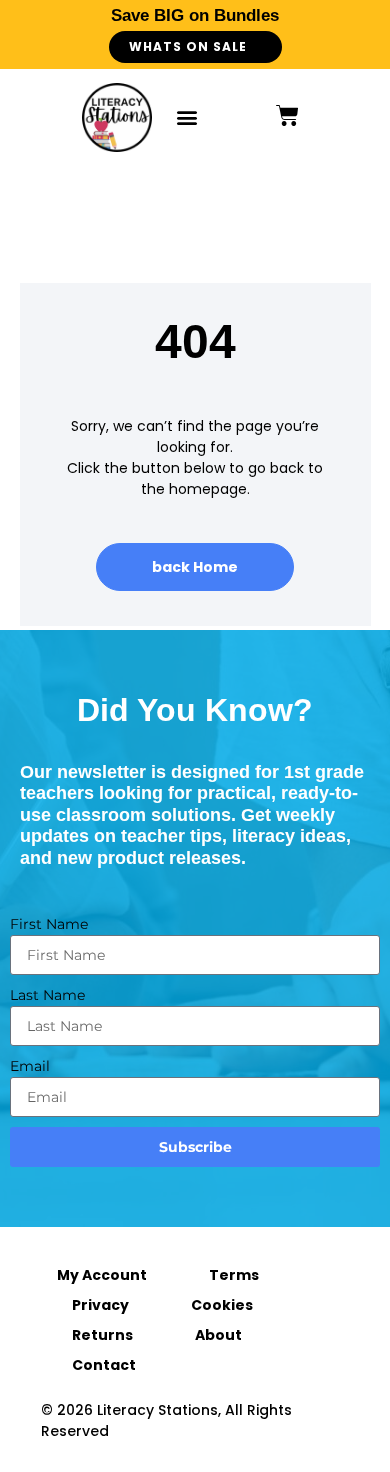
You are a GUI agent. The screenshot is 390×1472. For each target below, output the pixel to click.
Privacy (100, 1305)
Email (30, 1066)
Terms (234, 1275)
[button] (187, 117)
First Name (49, 924)
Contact (104, 1365)
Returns (102, 1335)
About (218, 1335)
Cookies (222, 1305)
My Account (102, 1275)
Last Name (47, 995)
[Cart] (287, 115)
